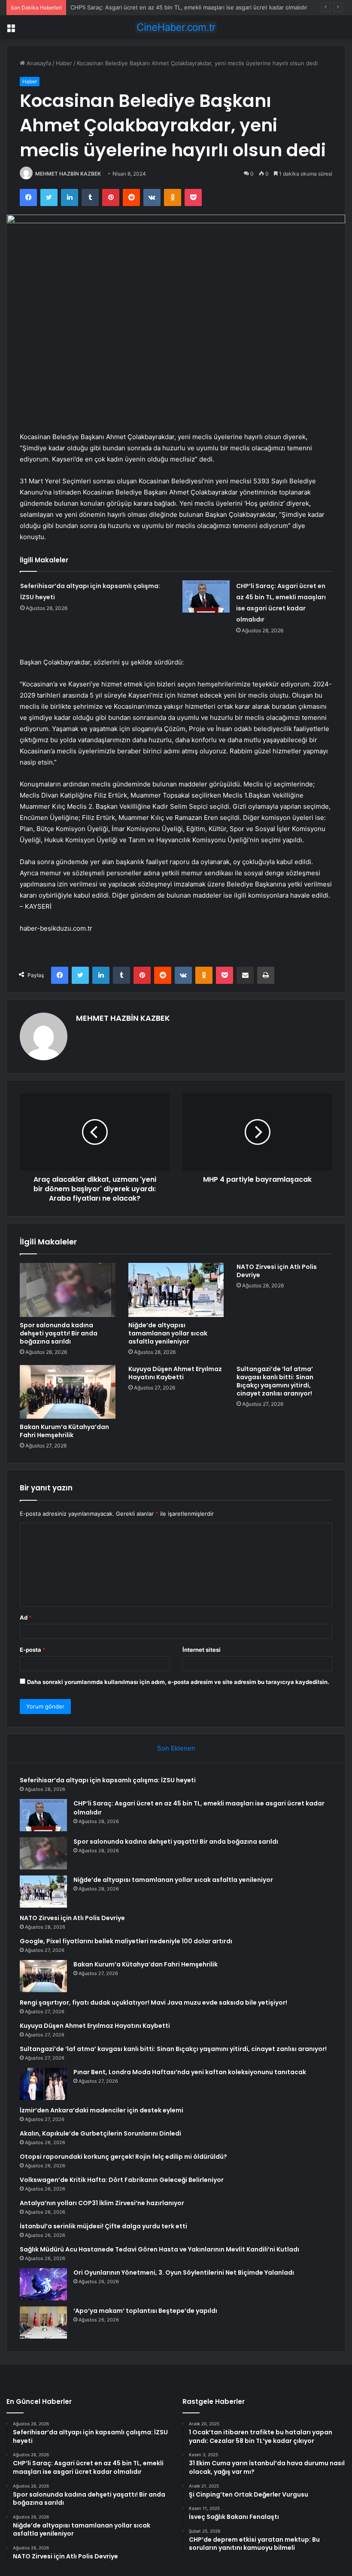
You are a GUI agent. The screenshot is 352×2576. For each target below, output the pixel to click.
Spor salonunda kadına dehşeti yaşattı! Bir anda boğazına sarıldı (59, 1333)
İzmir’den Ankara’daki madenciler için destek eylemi (102, 2110)
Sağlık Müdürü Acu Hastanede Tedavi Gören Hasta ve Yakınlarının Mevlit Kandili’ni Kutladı (159, 2249)
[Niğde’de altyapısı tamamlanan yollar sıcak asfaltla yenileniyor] (176, 1290)
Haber (64, 63)
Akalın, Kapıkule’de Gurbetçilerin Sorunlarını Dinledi (100, 2133)
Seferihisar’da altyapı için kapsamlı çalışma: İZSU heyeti (108, 1780)
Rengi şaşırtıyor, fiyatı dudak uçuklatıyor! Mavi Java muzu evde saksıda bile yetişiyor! (153, 2003)
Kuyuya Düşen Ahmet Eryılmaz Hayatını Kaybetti (175, 1373)
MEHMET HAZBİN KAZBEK (68, 174)
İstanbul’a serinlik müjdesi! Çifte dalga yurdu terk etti (103, 2226)
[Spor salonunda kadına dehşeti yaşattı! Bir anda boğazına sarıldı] (68, 1290)
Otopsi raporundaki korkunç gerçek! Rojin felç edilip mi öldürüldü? (123, 2157)
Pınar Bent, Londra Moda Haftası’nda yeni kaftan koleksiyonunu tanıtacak (190, 2072)
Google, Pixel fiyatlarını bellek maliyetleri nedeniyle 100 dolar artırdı (126, 1941)
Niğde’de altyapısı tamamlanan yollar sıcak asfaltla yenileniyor (168, 1333)
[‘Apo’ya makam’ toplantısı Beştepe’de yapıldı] (43, 2323)
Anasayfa (38, 63)
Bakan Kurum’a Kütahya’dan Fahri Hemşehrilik (64, 1431)
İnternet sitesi (202, 1650)
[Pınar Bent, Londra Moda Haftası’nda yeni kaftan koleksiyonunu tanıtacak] (43, 2084)
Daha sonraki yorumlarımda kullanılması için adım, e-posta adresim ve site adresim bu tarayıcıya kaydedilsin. (178, 1682)
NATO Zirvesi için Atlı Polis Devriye (277, 1271)
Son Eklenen (176, 1748)
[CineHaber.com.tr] (176, 27)
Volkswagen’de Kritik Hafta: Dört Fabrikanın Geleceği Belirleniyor (122, 2180)
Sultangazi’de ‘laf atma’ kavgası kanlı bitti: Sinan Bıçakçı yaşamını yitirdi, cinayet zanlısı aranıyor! (275, 1381)
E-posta (33, 1650)
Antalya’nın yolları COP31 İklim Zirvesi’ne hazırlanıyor (102, 2203)
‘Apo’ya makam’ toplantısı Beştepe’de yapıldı (145, 2311)
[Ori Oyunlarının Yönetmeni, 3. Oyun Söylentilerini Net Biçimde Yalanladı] (43, 2284)
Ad (26, 1617)
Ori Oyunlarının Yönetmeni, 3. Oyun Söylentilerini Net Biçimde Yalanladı (184, 2273)
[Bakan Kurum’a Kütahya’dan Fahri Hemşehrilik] (68, 1392)
